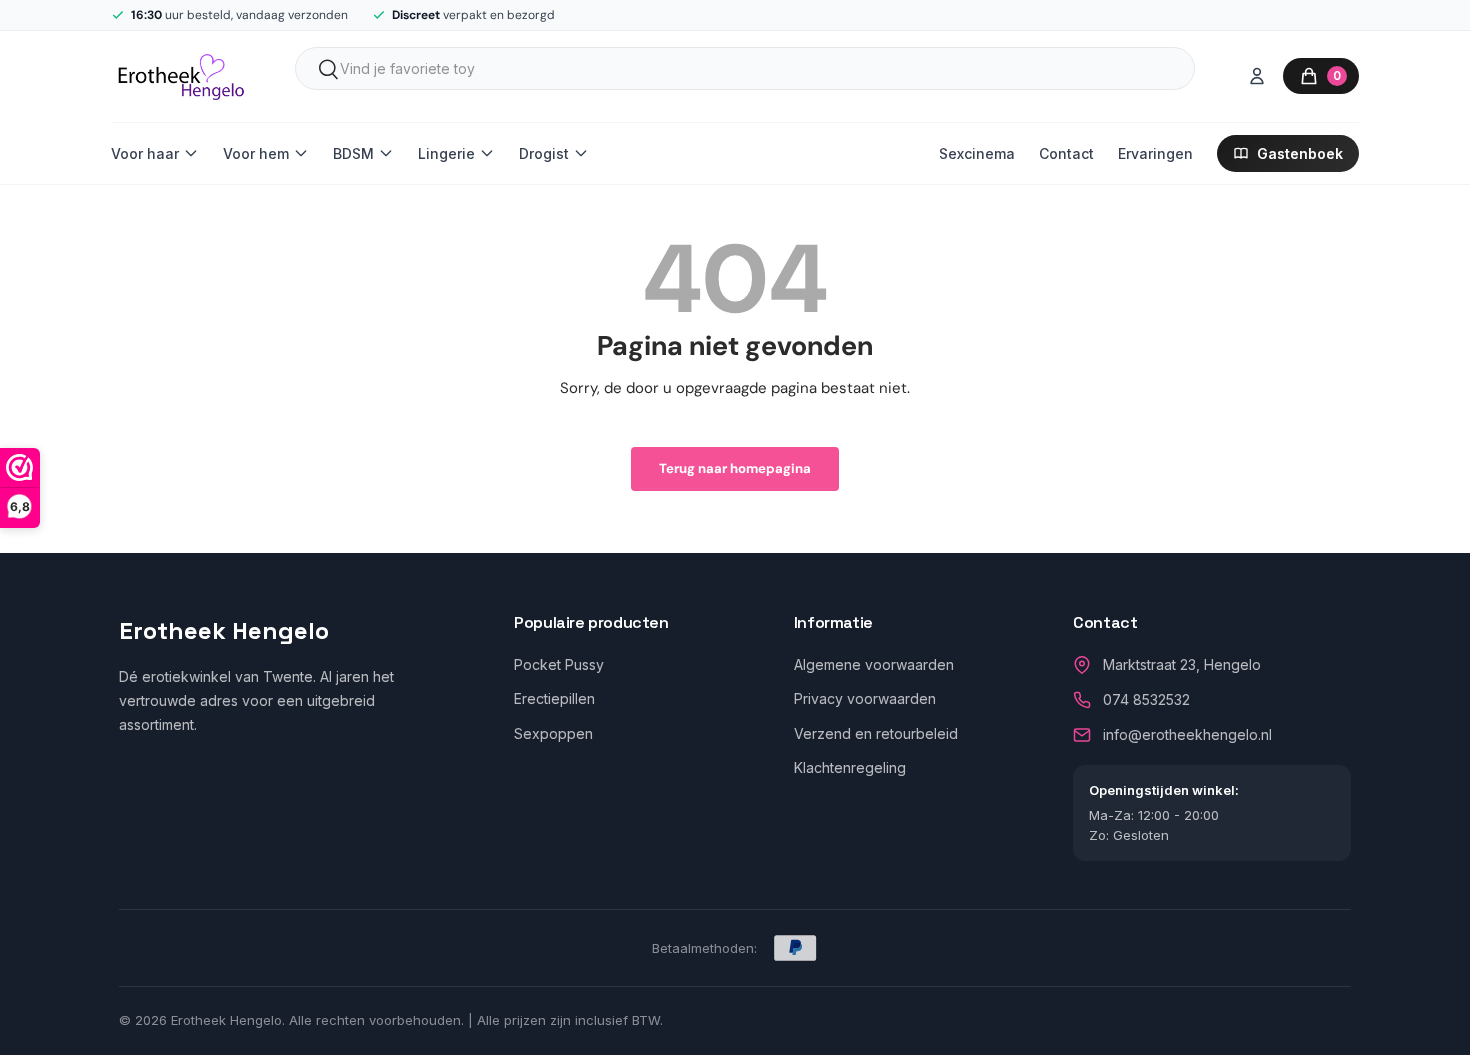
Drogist (544, 153)
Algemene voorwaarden (874, 664)
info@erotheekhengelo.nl (1187, 734)
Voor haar (145, 153)
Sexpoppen (553, 733)
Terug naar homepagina (735, 468)
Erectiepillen (554, 698)
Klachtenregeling (850, 767)
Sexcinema (977, 153)
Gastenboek (1300, 153)
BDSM (353, 153)
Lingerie (446, 153)
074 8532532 (1146, 699)
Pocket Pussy (559, 664)
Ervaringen (1155, 153)
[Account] (1257, 76)
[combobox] (745, 68)
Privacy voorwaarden (865, 698)
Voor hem (256, 153)
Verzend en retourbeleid (876, 733)
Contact (1066, 153)
